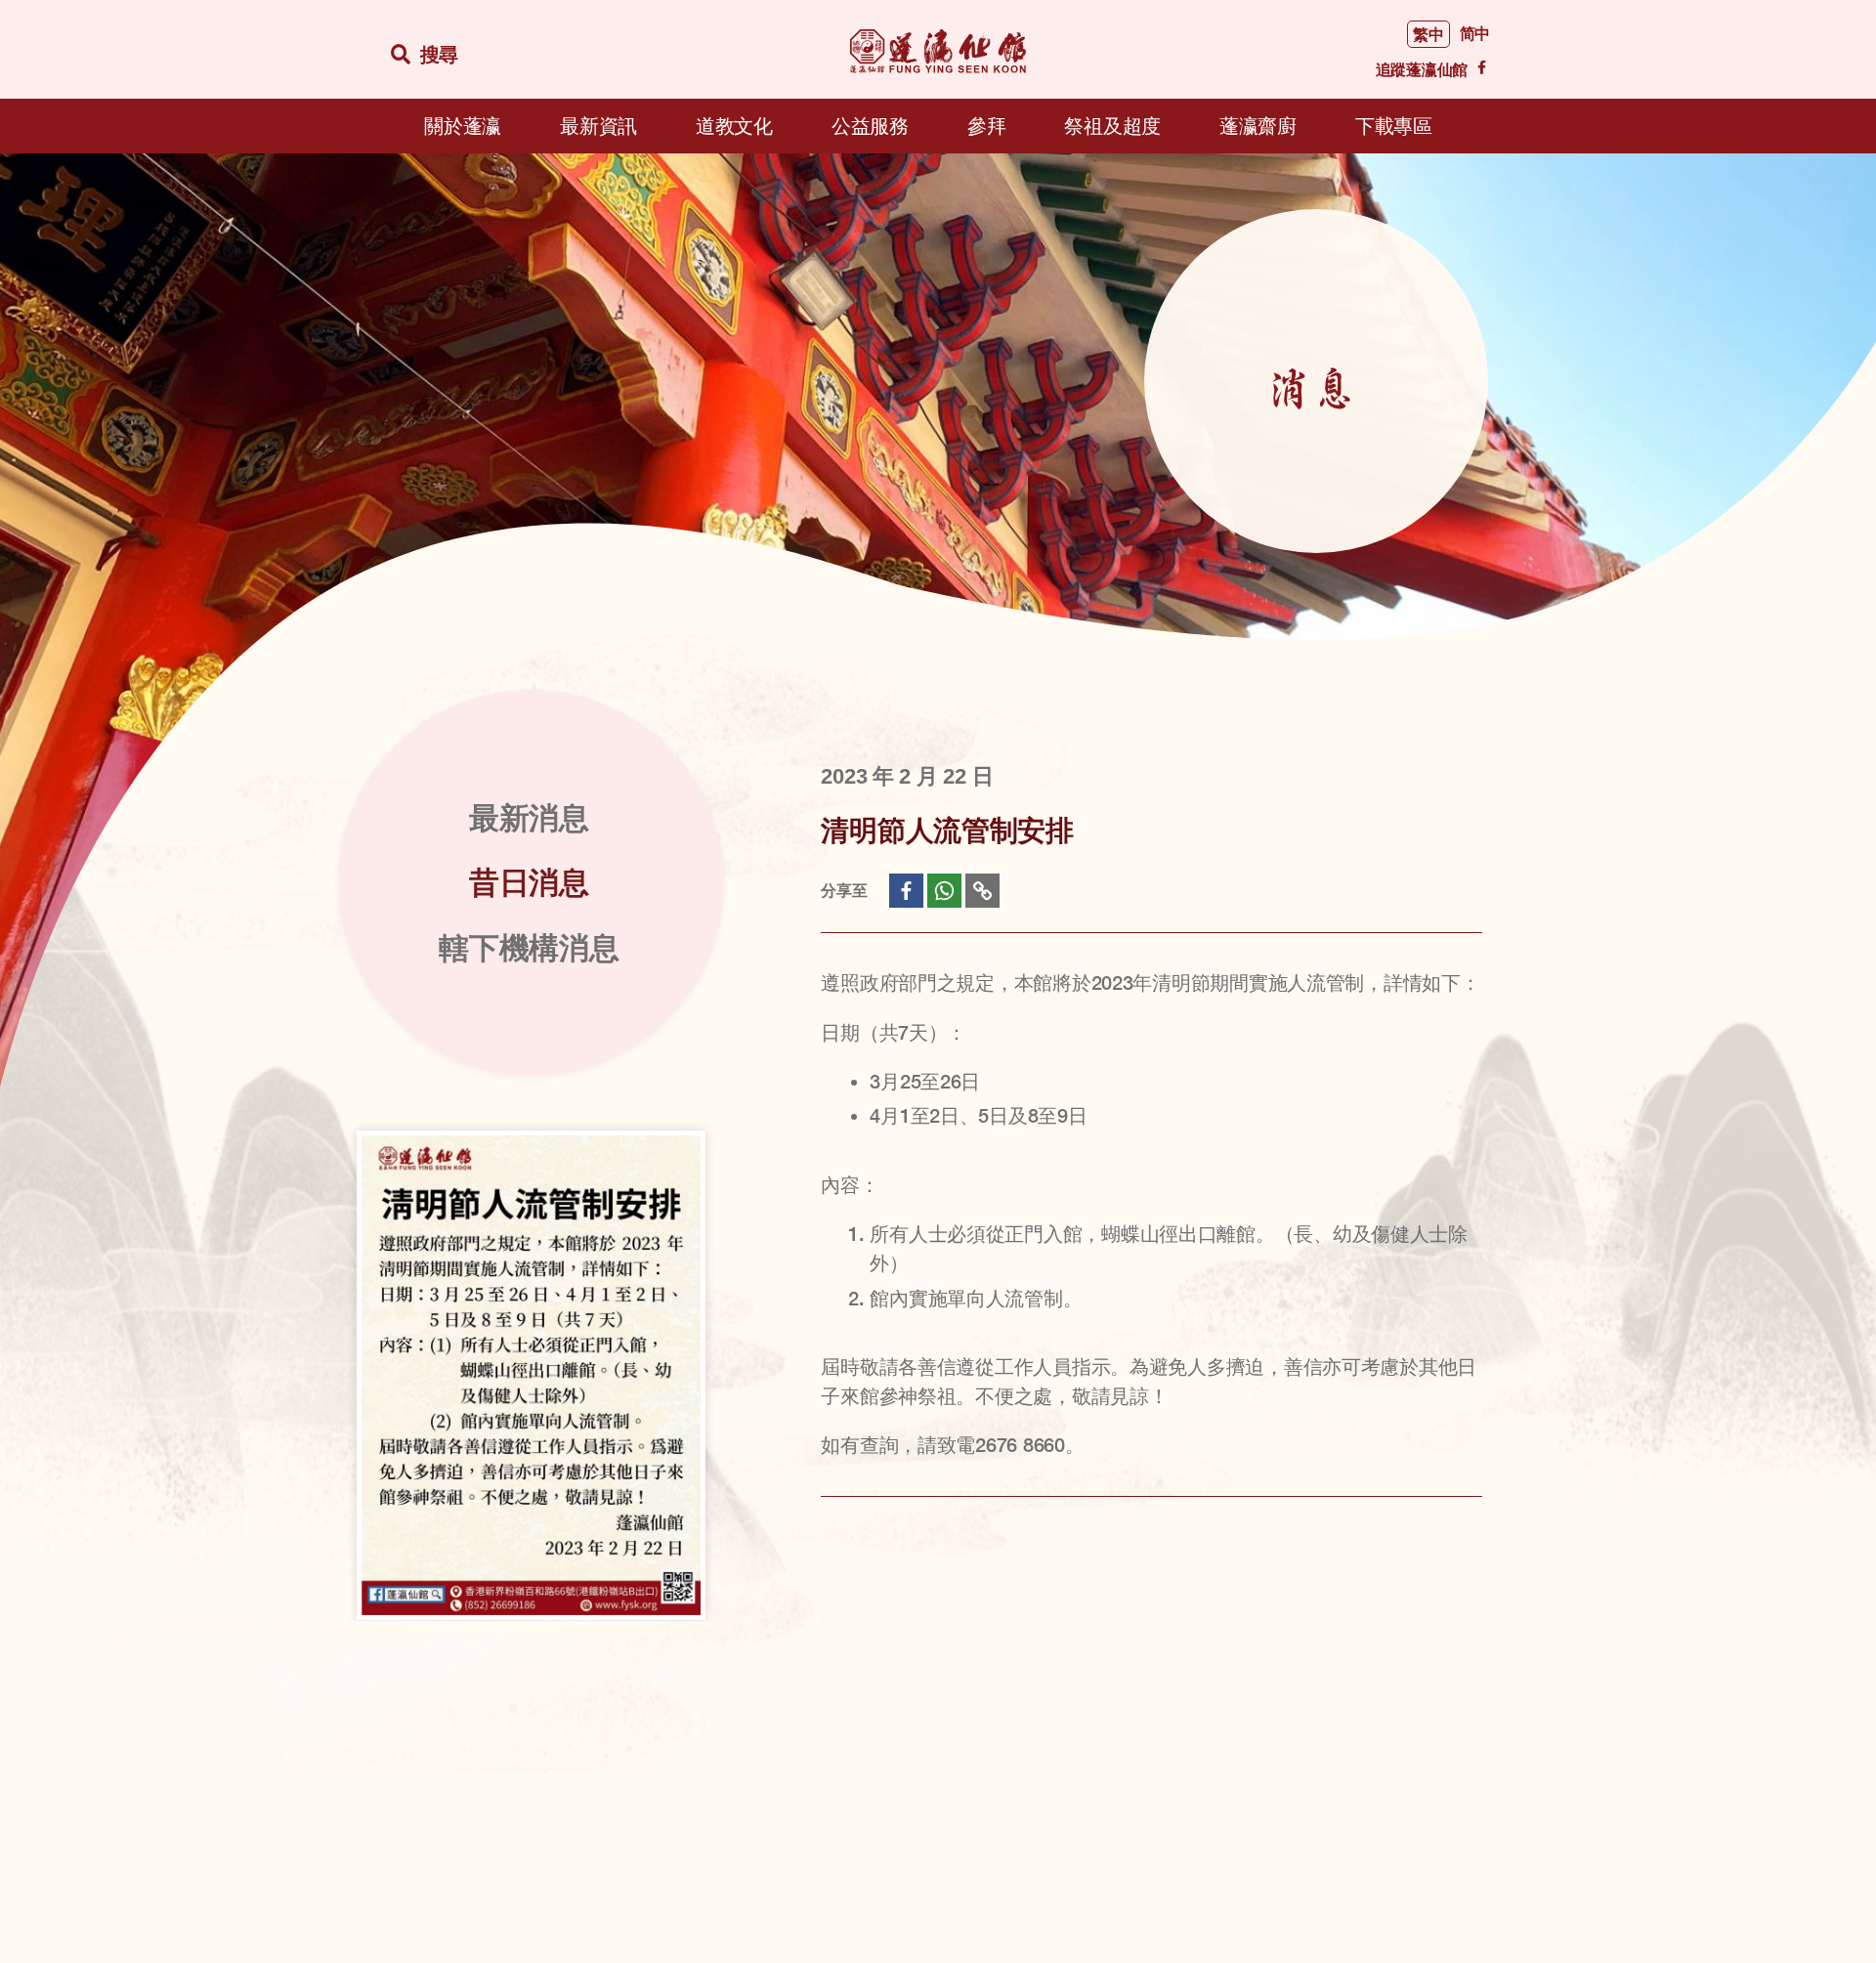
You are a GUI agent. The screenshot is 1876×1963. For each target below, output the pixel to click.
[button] (429, 55)
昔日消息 (529, 883)
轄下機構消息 (529, 948)
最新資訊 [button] (598, 126)
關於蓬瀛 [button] (463, 126)
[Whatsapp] (944, 891)
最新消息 (529, 818)
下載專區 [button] (1394, 126)
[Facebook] (906, 891)
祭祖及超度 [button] (1112, 126)
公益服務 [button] (870, 126)
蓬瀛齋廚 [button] (1258, 126)
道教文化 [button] (734, 126)
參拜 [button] (986, 126)
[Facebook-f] (1481, 67)
